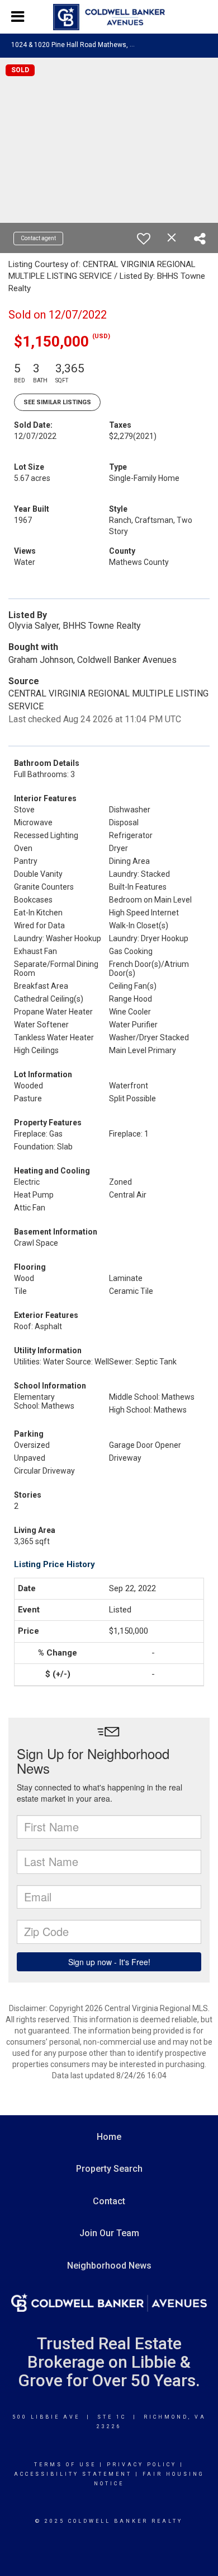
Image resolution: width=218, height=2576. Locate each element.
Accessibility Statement (73, 2474)
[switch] (144, 239)
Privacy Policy (142, 2465)
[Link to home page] (109, 17)
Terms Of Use (65, 2465)
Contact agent (38, 238)
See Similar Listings (57, 402)
